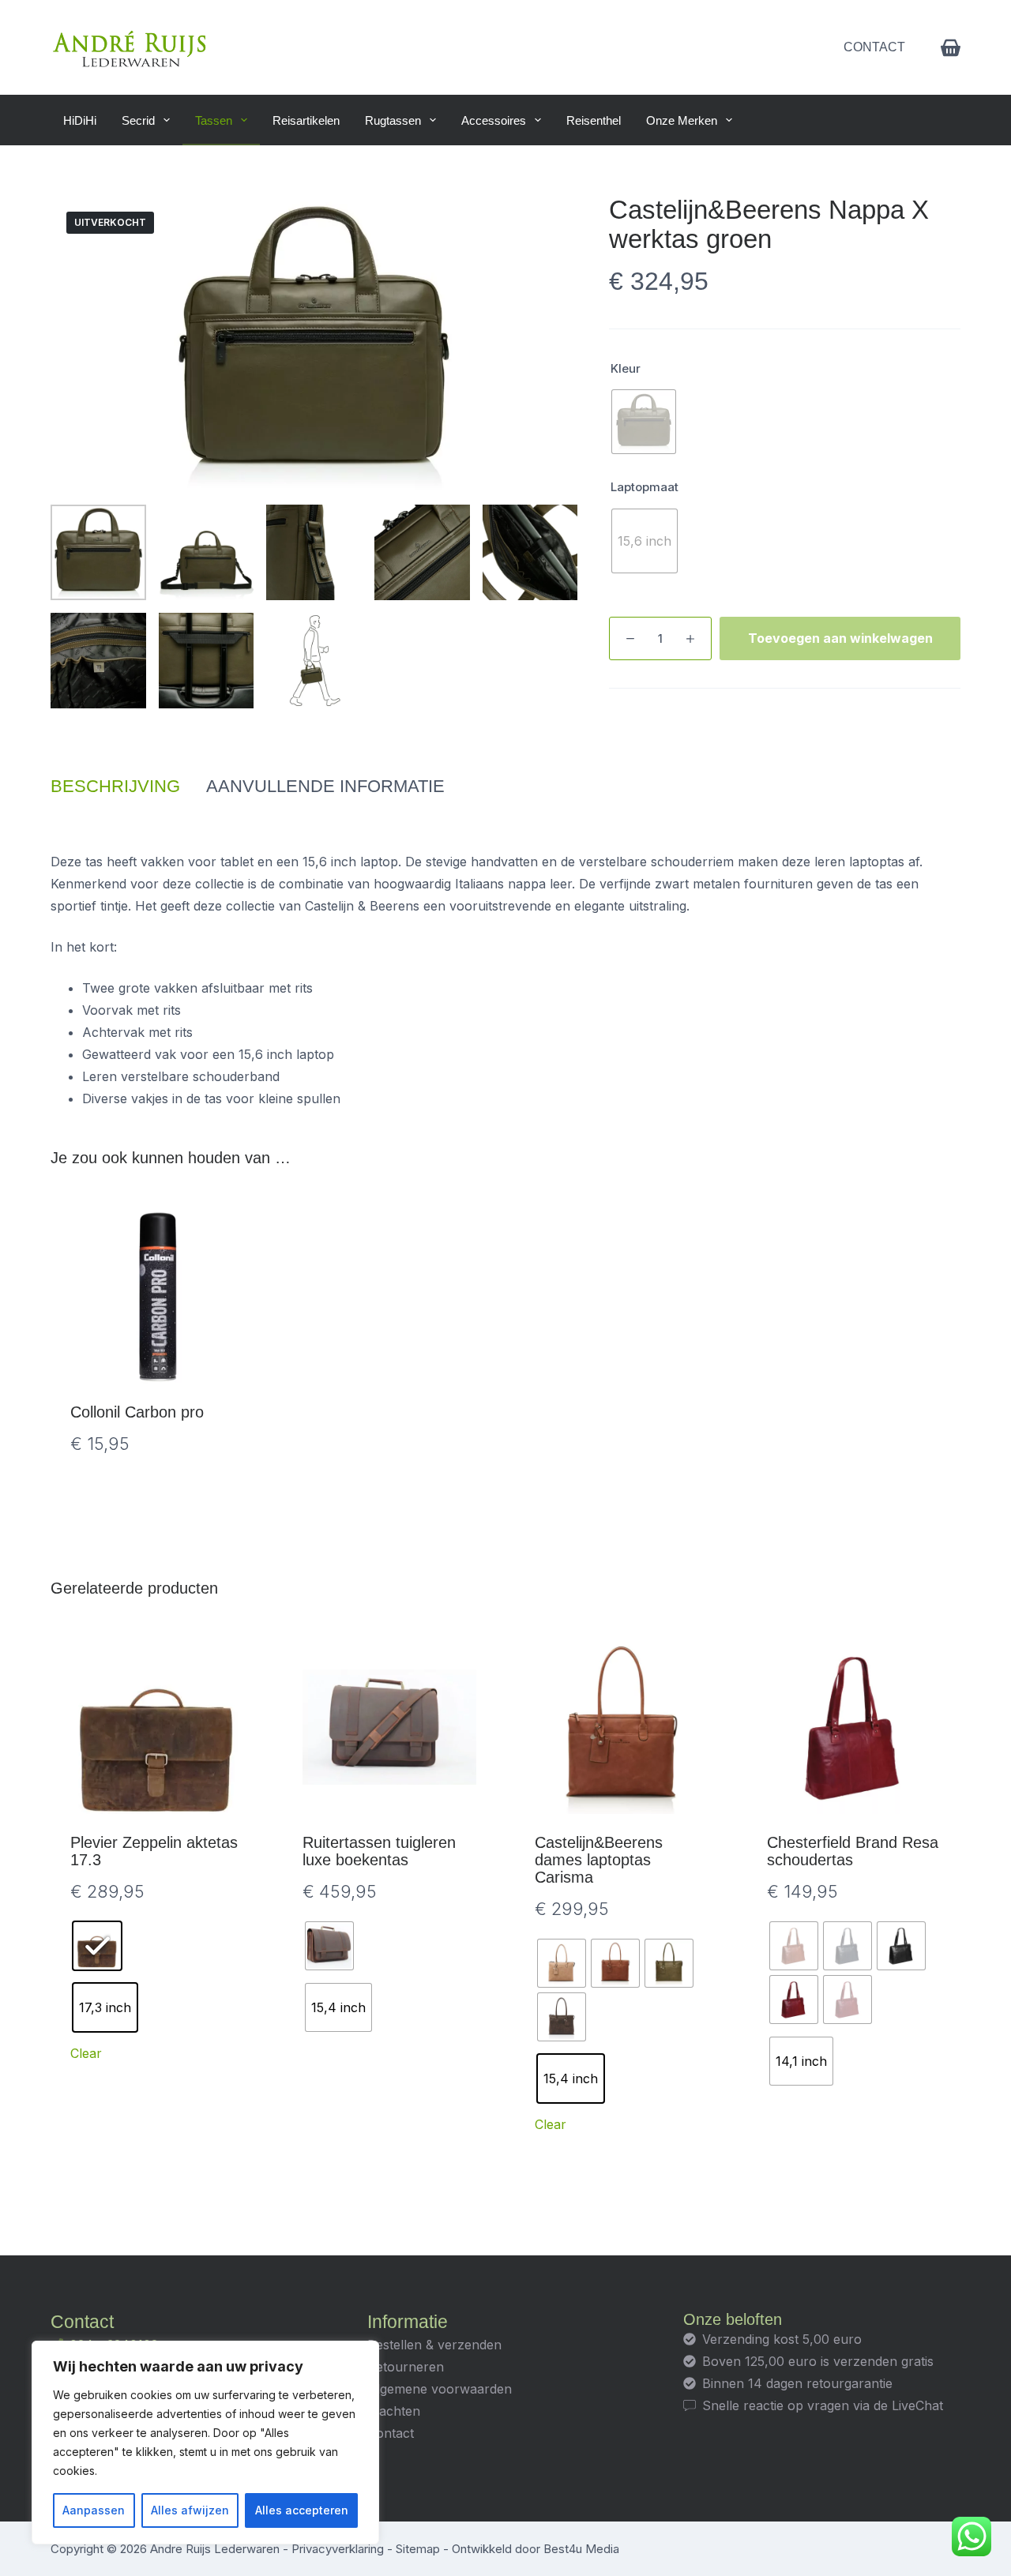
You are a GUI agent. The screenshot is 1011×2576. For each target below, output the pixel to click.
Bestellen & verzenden (434, 2345)
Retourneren (406, 2367)
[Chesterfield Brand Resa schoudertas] (854, 1727)
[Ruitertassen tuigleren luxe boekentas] (389, 1727)
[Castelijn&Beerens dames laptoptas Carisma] (622, 1727)
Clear (86, 2053)
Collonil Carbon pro (137, 1412)
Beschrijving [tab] (115, 786)
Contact (874, 47)
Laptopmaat (645, 487)
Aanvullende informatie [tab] (325, 786)
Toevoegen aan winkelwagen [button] (158, 1493)
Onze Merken (682, 120)
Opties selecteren (390, 2158)
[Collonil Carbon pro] (157, 1297)
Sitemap (418, 2549)
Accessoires (494, 120)
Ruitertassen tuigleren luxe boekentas (379, 1851)
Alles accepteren (302, 2510)
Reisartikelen (306, 120)
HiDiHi (80, 120)
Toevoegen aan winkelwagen (840, 638)
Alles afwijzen (190, 2510)
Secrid (138, 120)
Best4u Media (581, 2549)
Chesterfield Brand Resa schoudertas (853, 1851)
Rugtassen (393, 120)
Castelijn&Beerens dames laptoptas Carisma (599, 1860)
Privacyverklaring (338, 2549)
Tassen (214, 120)
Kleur (626, 368)
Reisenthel (594, 120)
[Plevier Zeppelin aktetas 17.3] (157, 1727)
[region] (205, 2443)
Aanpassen (94, 2510)
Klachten (394, 2411)
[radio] (644, 422)
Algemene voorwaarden (440, 2389)
